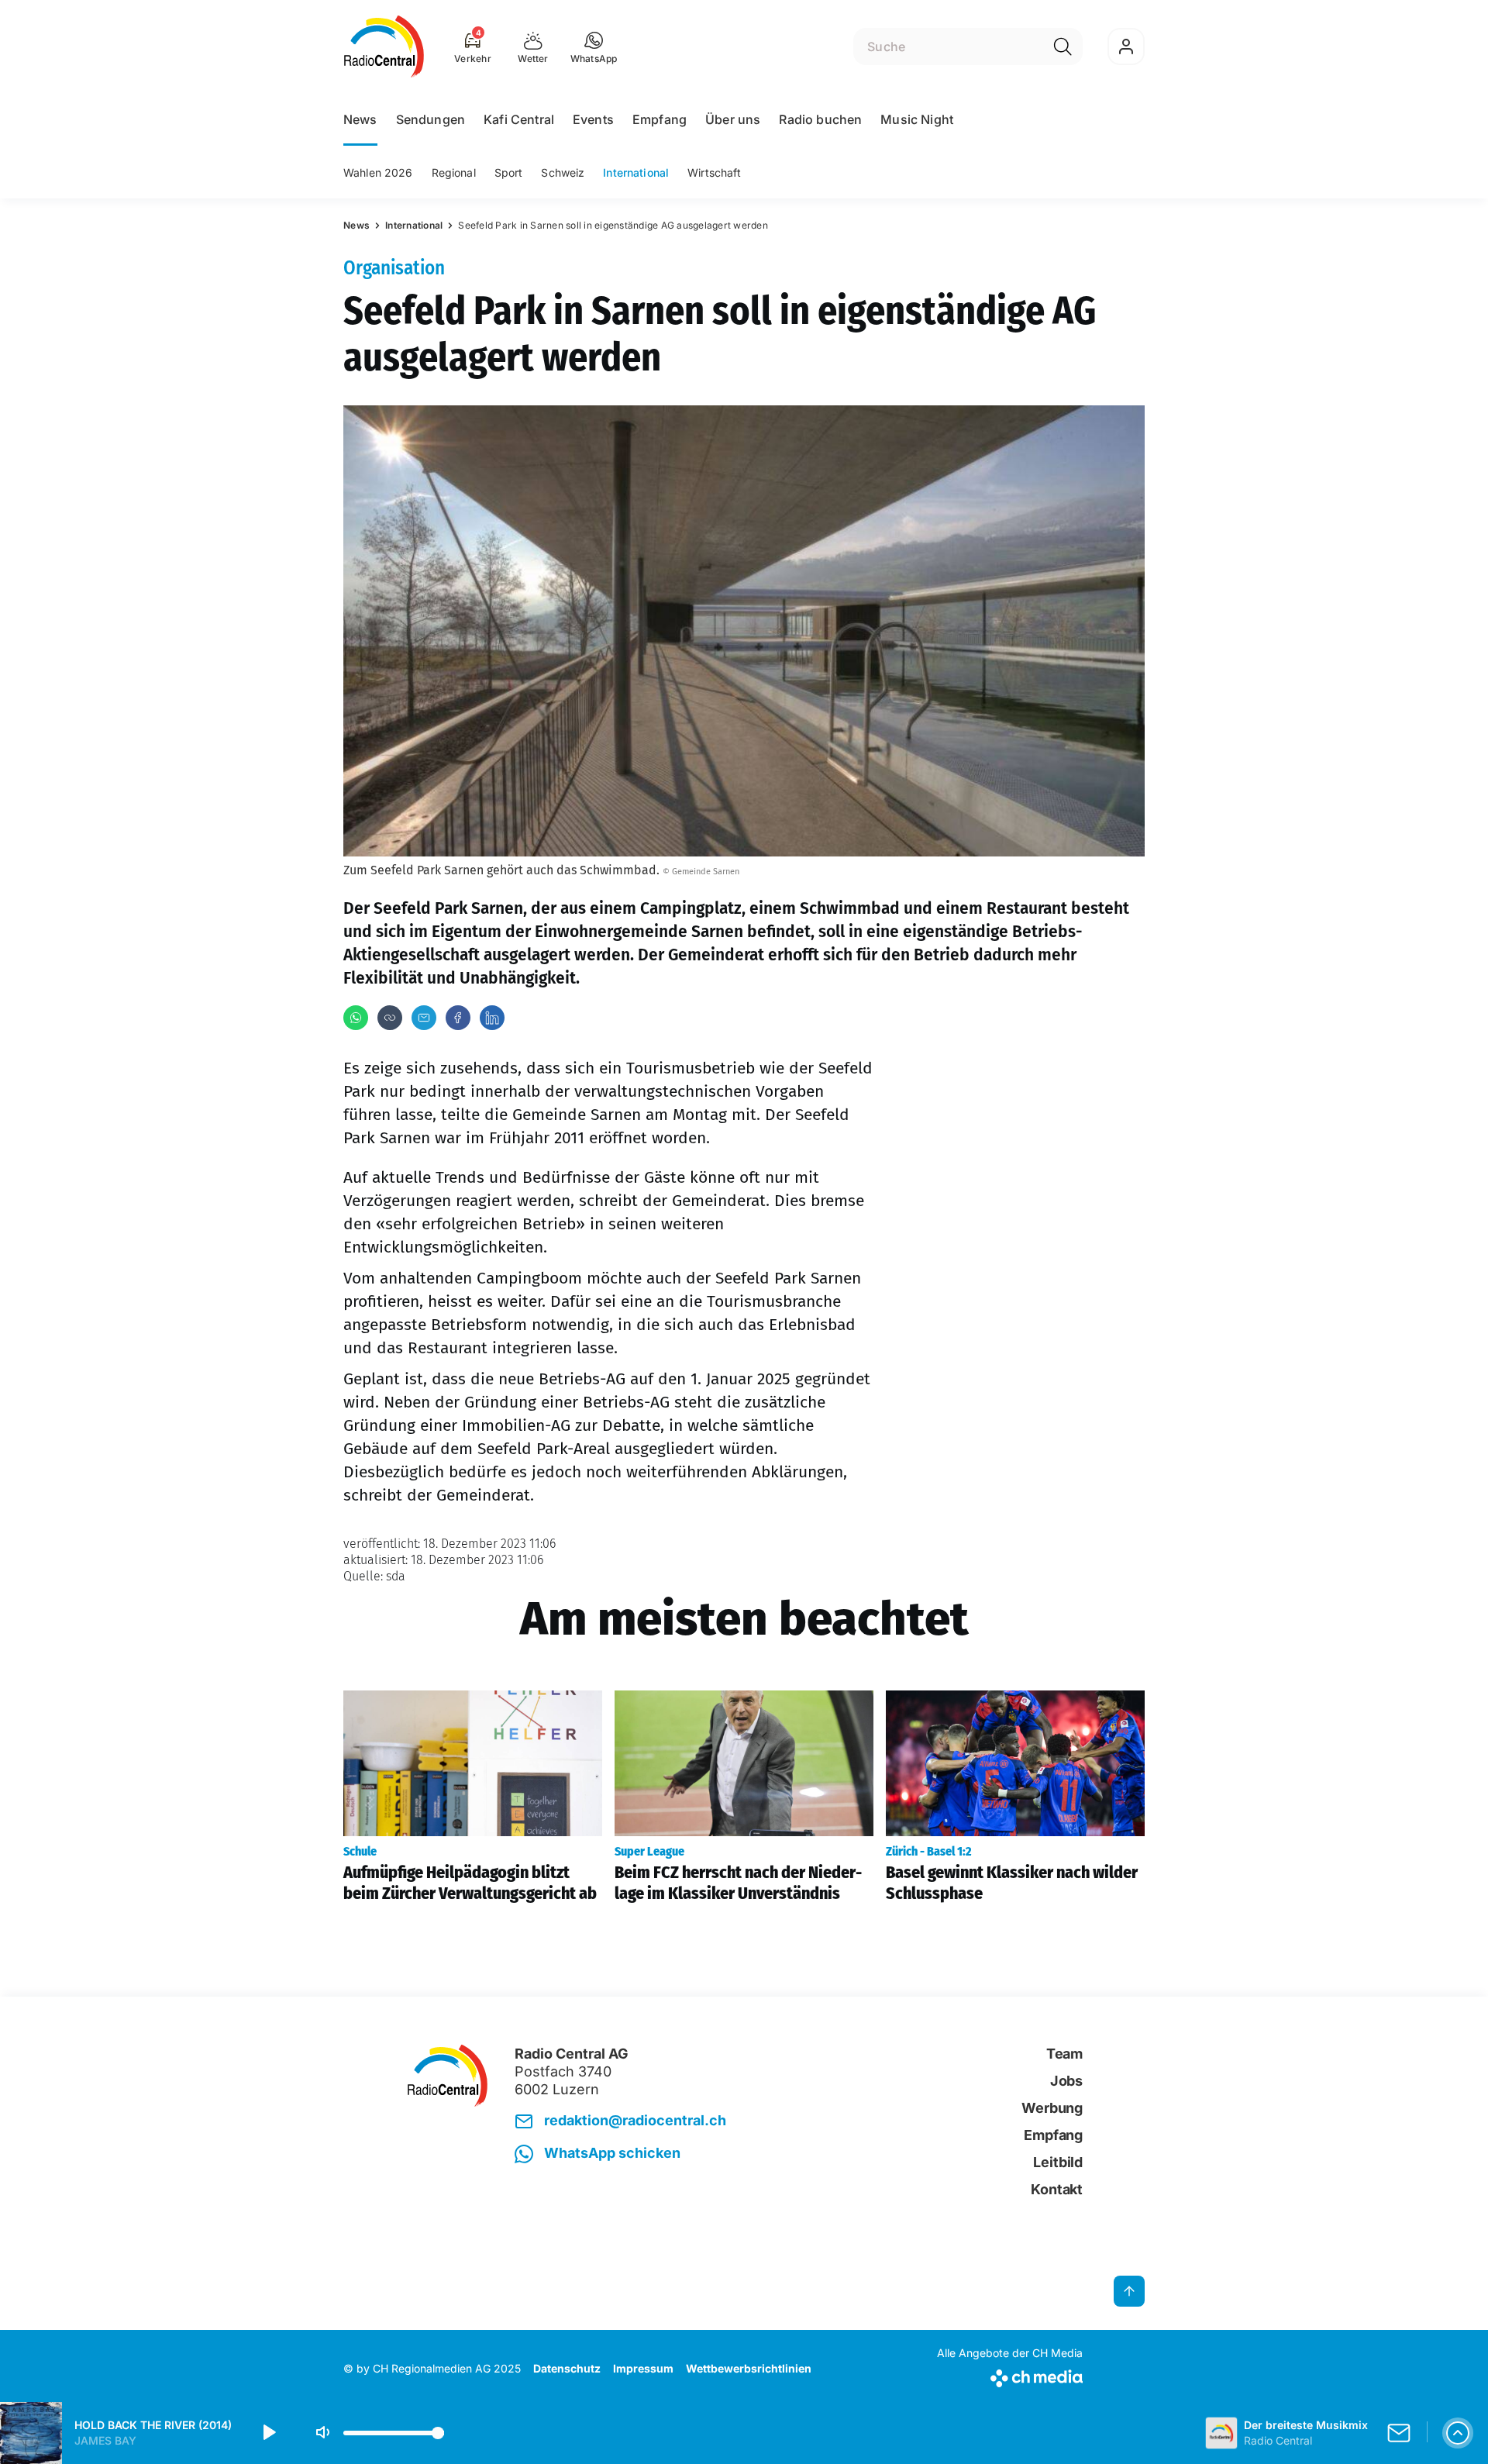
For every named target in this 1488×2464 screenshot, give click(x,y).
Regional (454, 172)
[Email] (424, 1018)
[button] (594, 47)
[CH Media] (1010, 2375)
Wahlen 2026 (378, 172)
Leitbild (1058, 2162)
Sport (509, 172)
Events (593, 119)
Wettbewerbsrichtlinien (749, 2368)
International (636, 172)
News (360, 119)
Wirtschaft (714, 172)
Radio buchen (820, 119)
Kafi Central (519, 119)
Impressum (643, 2368)
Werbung (1052, 2108)
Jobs (1066, 2081)
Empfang (660, 119)
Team (1064, 2054)
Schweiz (563, 172)
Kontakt (1057, 2189)
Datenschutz (567, 2368)
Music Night (917, 119)
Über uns (733, 119)
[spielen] (268, 2433)
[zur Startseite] (384, 47)
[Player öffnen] (1458, 2433)
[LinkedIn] (492, 1018)
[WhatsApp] (356, 1018)
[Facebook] (458, 1018)
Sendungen (431, 119)
